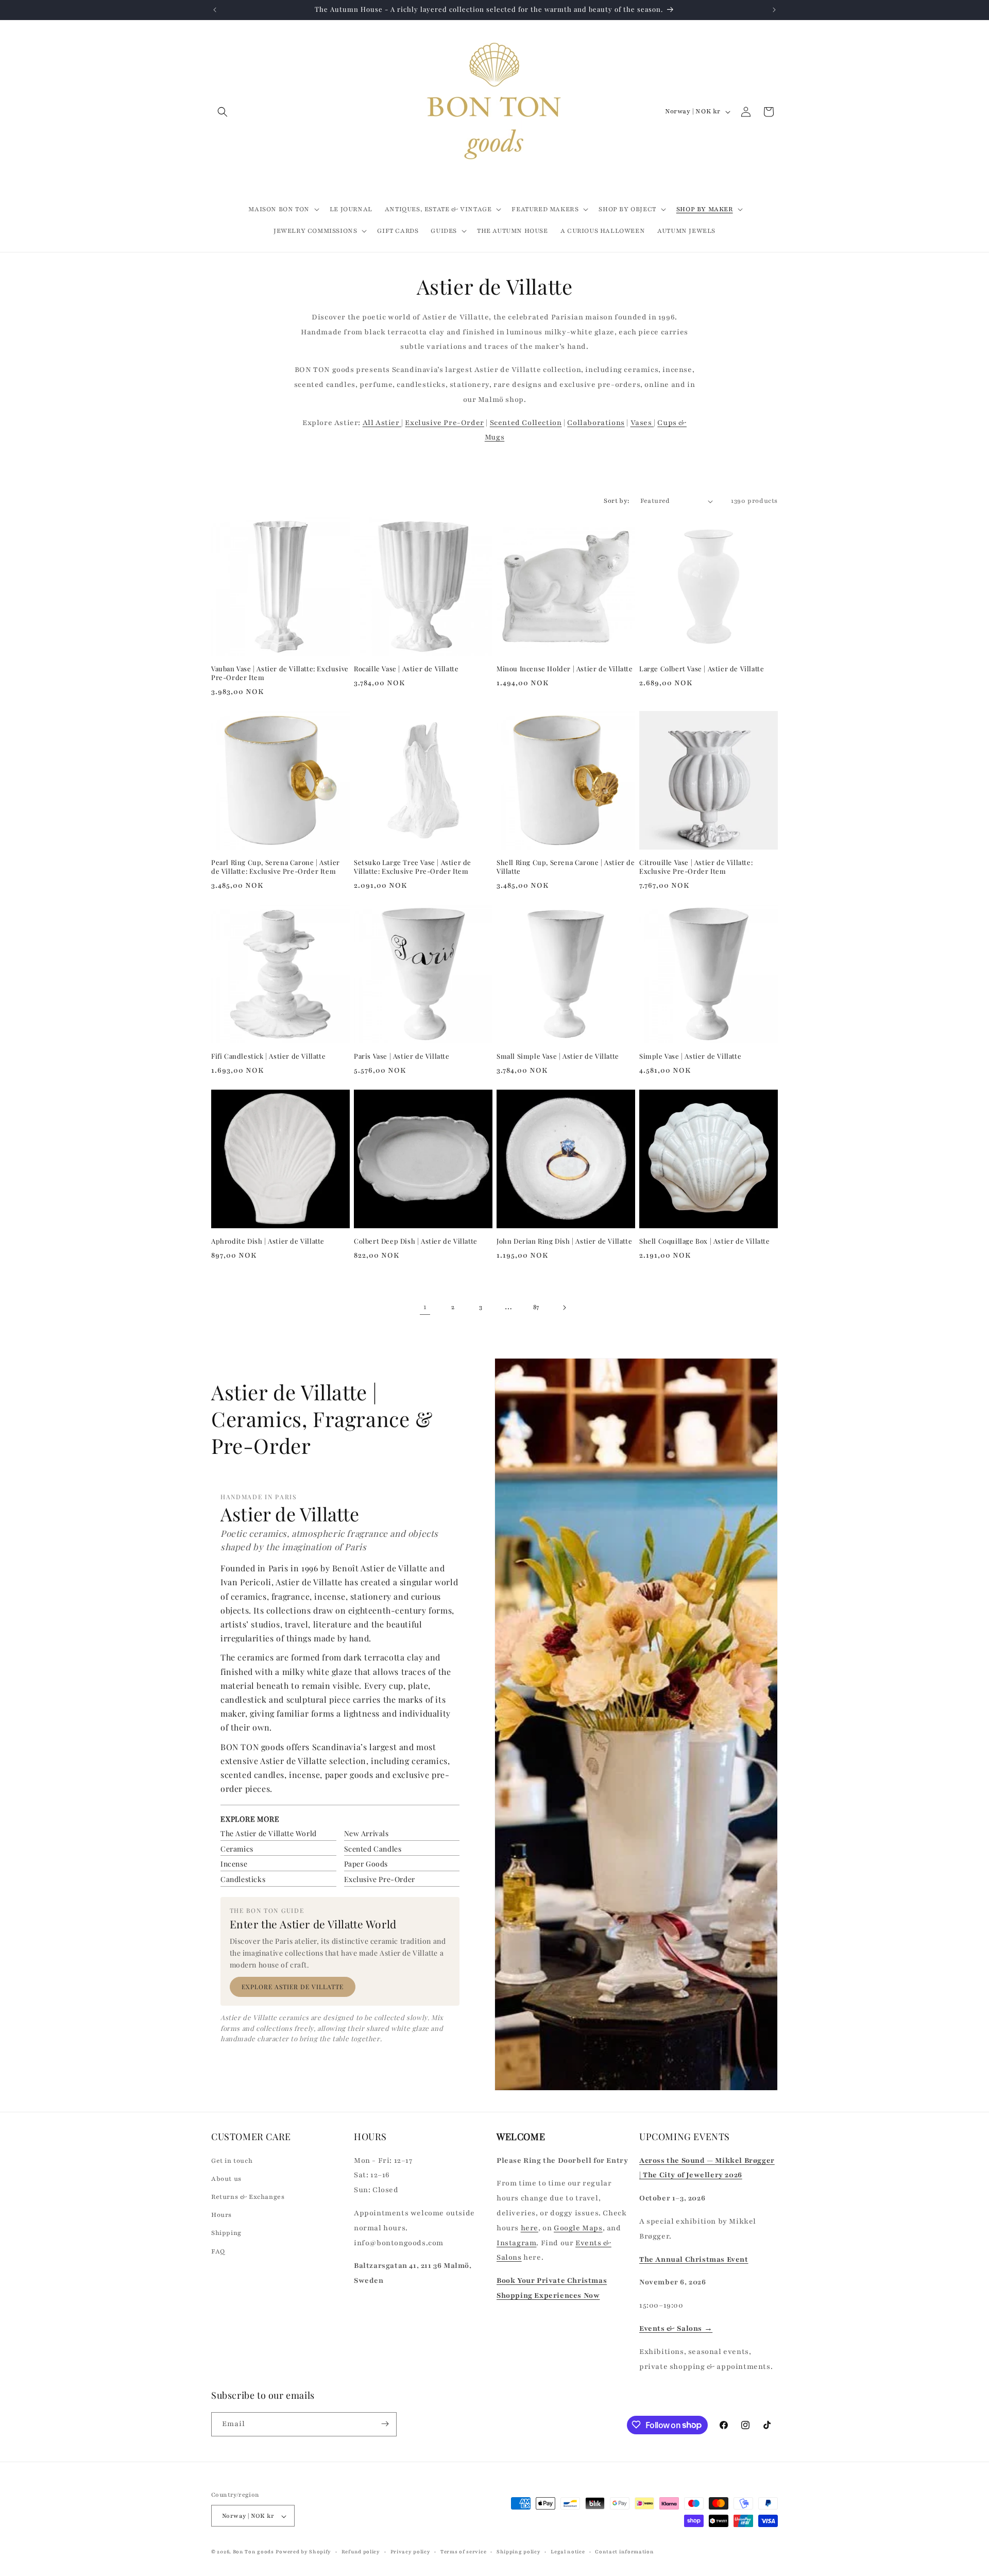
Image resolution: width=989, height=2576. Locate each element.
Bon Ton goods (253, 2552)
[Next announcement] (774, 10)
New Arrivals (366, 1833)
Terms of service (463, 2552)
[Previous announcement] (215, 10)
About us (226, 2178)
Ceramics (237, 1849)
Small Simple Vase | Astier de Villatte (558, 1056)
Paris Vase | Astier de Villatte (402, 1056)
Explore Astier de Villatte (293, 1987)
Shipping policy (519, 2552)
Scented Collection (526, 423)
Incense (234, 1864)
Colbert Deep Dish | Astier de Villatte (416, 1241)
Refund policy (361, 2552)
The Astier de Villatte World (269, 1833)
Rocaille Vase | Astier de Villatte (406, 669)
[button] (223, 112)
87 (536, 1307)
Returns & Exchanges (248, 2196)
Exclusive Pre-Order (444, 423)
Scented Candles (373, 1849)
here (530, 2227)
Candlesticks (243, 1879)
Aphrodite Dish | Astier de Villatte (268, 1241)
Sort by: (617, 501)
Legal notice (568, 2552)
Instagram (516, 2242)
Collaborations (596, 423)
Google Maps (578, 2227)
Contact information (624, 2552)
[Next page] (564, 1308)
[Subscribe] (385, 2424)
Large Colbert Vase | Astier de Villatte (702, 669)
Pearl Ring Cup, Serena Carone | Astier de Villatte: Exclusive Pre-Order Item (276, 867)
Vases (642, 423)
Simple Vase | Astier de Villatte (690, 1056)
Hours (221, 2215)
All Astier (382, 423)
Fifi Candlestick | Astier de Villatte (268, 1056)
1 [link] (425, 1307)
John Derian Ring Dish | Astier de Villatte (564, 1241)
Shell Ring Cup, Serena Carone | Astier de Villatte (566, 867)
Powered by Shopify (303, 2552)
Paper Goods (366, 1864)
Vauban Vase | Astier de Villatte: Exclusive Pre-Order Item (280, 673)
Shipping (226, 2233)
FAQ (218, 2251)
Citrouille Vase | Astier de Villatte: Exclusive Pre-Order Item (696, 867)
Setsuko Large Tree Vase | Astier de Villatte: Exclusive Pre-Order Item (413, 867)
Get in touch (232, 2160)
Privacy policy (411, 2552)
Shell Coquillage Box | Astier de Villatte (705, 1241)
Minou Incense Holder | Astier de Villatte (565, 669)
